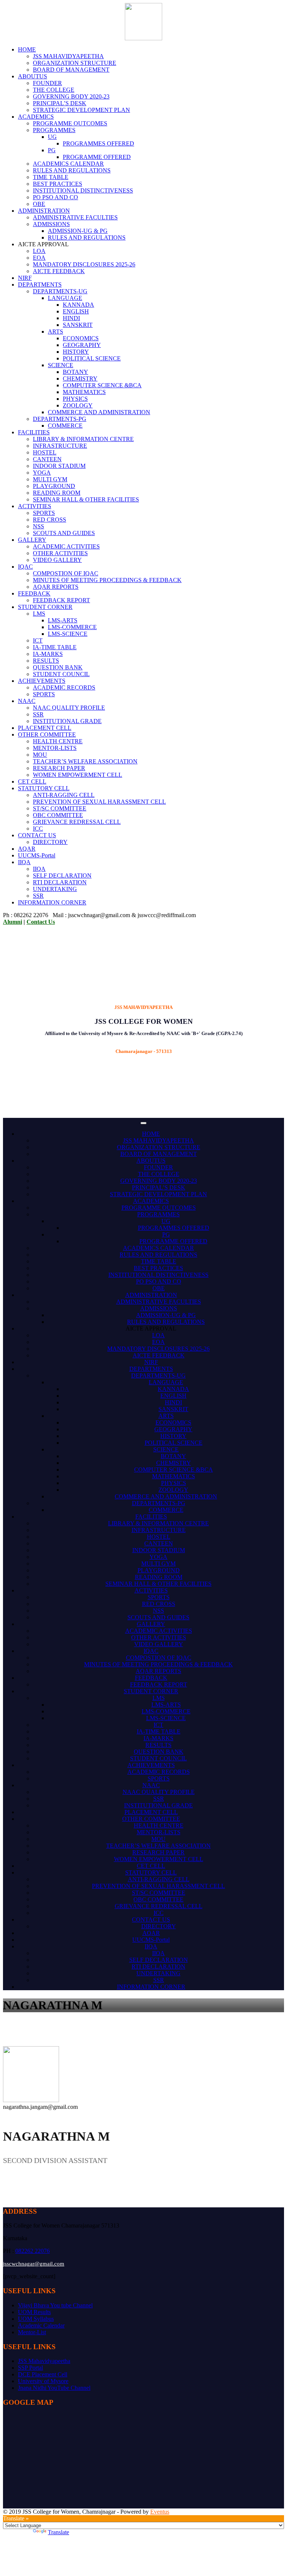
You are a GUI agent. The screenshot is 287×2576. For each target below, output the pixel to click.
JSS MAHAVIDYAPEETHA (68, 56)
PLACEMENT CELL (45, 728)
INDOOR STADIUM (59, 466)
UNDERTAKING (55, 889)
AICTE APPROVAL (151, 1328)
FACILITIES (34, 432)
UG (52, 137)
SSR (38, 714)
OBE (39, 204)
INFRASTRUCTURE (60, 446)
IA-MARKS (48, 654)
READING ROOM (57, 493)
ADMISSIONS (51, 224)
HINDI (71, 318)
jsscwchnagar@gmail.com (34, 2264)
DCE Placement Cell (43, 2374)
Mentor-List (32, 2332)
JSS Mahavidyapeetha (44, 2361)
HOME (27, 49)
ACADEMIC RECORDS (64, 687)
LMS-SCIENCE (68, 634)
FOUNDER (47, 83)
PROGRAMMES (54, 130)
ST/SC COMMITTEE (60, 808)
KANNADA (78, 305)
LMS (39, 614)
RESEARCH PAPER (59, 768)
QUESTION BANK (58, 667)
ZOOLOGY (78, 405)
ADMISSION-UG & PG (78, 231)
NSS (38, 526)
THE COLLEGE (54, 90)
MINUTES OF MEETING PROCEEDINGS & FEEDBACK (107, 580)
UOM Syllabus (36, 2319)
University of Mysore (43, 2381)
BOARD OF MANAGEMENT (71, 70)
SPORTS (44, 513)
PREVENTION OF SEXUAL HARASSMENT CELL (99, 802)
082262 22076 (33, 2251)
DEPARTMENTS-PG (60, 419)
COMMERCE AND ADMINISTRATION (99, 412)
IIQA (24, 862)
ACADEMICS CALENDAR (68, 164)
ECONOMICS (81, 338)
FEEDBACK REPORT (61, 600)
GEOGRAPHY (82, 345)
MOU (40, 755)
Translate (58, 2532)
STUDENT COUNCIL (61, 674)
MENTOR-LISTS (55, 748)
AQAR (27, 849)
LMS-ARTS (63, 620)
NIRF (25, 278)
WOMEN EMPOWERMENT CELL (78, 775)
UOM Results (34, 2312)
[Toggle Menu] (143, 1123)
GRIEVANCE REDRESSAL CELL (77, 822)
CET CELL (32, 781)
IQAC (25, 567)
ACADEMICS (36, 117)
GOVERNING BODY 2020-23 (71, 96)
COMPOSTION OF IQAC (66, 573)
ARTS (55, 332)
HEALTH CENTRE (58, 741)
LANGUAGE (65, 298)
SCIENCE (61, 365)
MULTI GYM (50, 479)
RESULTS (46, 661)
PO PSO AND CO (55, 197)
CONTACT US (37, 835)
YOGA (42, 473)
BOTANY (75, 372)
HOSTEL (45, 452)
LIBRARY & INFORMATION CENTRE (83, 439)
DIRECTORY (50, 842)
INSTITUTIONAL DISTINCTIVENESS (83, 190)
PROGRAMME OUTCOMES (70, 123)
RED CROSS (50, 520)
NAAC (27, 701)
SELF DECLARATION (62, 876)
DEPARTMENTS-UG (60, 291)
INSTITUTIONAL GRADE (67, 721)
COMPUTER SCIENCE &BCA (102, 385)
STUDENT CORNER (45, 607)
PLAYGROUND (54, 486)
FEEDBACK (34, 593)
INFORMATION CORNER (52, 902)
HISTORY (76, 352)
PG (52, 150)
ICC (38, 829)
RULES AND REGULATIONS (72, 170)
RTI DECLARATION (60, 882)
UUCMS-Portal (37, 855)
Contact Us (41, 922)
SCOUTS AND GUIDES (64, 533)
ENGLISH (76, 311)
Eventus (160, 2512)
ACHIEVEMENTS (42, 681)
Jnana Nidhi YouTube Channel (54, 2388)
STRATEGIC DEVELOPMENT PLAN (81, 110)
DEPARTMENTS (40, 285)
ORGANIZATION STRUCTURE (75, 63)
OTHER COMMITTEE (47, 734)
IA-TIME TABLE (55, 647)
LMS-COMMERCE (72, 627)
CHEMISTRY (80, 379)
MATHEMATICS (84, 392)
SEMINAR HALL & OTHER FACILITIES (86, 499)
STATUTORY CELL (44, 788)
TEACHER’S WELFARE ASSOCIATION (85, 761)
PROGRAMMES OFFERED (98, 143)
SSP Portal (30, 2368)
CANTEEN (47, 459)
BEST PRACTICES (58, 184)
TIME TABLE (51, 177)
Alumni (13, 922)
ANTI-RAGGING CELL (64, 795)
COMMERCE (65, 426)
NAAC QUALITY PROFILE (69, 708)
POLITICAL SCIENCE (92, 358)
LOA (39, 251)
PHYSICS (75, 399)
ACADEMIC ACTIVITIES (66, 546)
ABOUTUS (33, 76)
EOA (39, 258)
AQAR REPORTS (56, 587)
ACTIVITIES (35, 506)
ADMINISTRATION (44, 211)
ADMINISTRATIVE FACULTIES (75, 217)
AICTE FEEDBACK (59, 271)
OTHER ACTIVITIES (60, 553)
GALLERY (32, 540)
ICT (38, 640)
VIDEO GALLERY (57, 560)
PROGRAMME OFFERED (97, 157)
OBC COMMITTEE (58, 815)
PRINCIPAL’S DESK (60, 103)
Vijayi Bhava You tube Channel (55, 2305)
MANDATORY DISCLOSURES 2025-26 (84, 264)
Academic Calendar (41, 2325)
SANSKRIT (78, 325)
